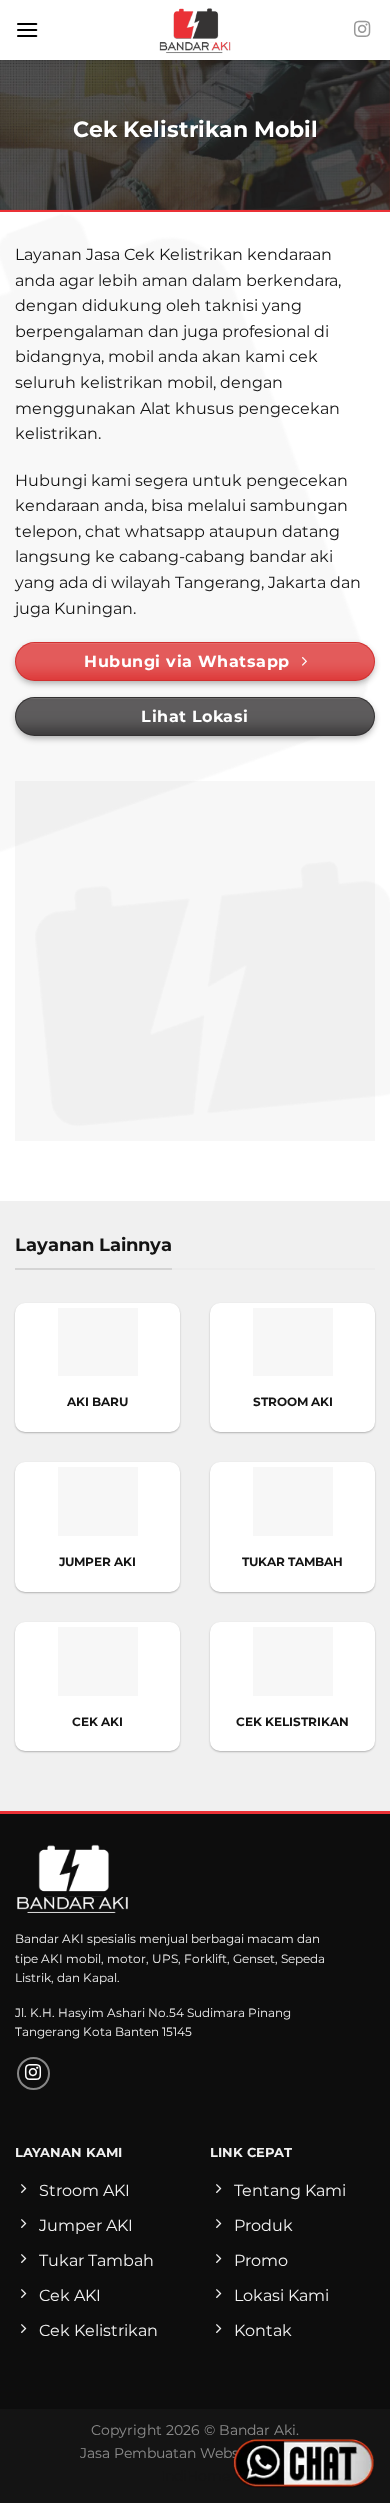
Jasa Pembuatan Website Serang (195, 2453)
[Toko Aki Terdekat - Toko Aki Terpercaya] (195, 30)
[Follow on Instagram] (362, 30)
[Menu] (27, 29)
